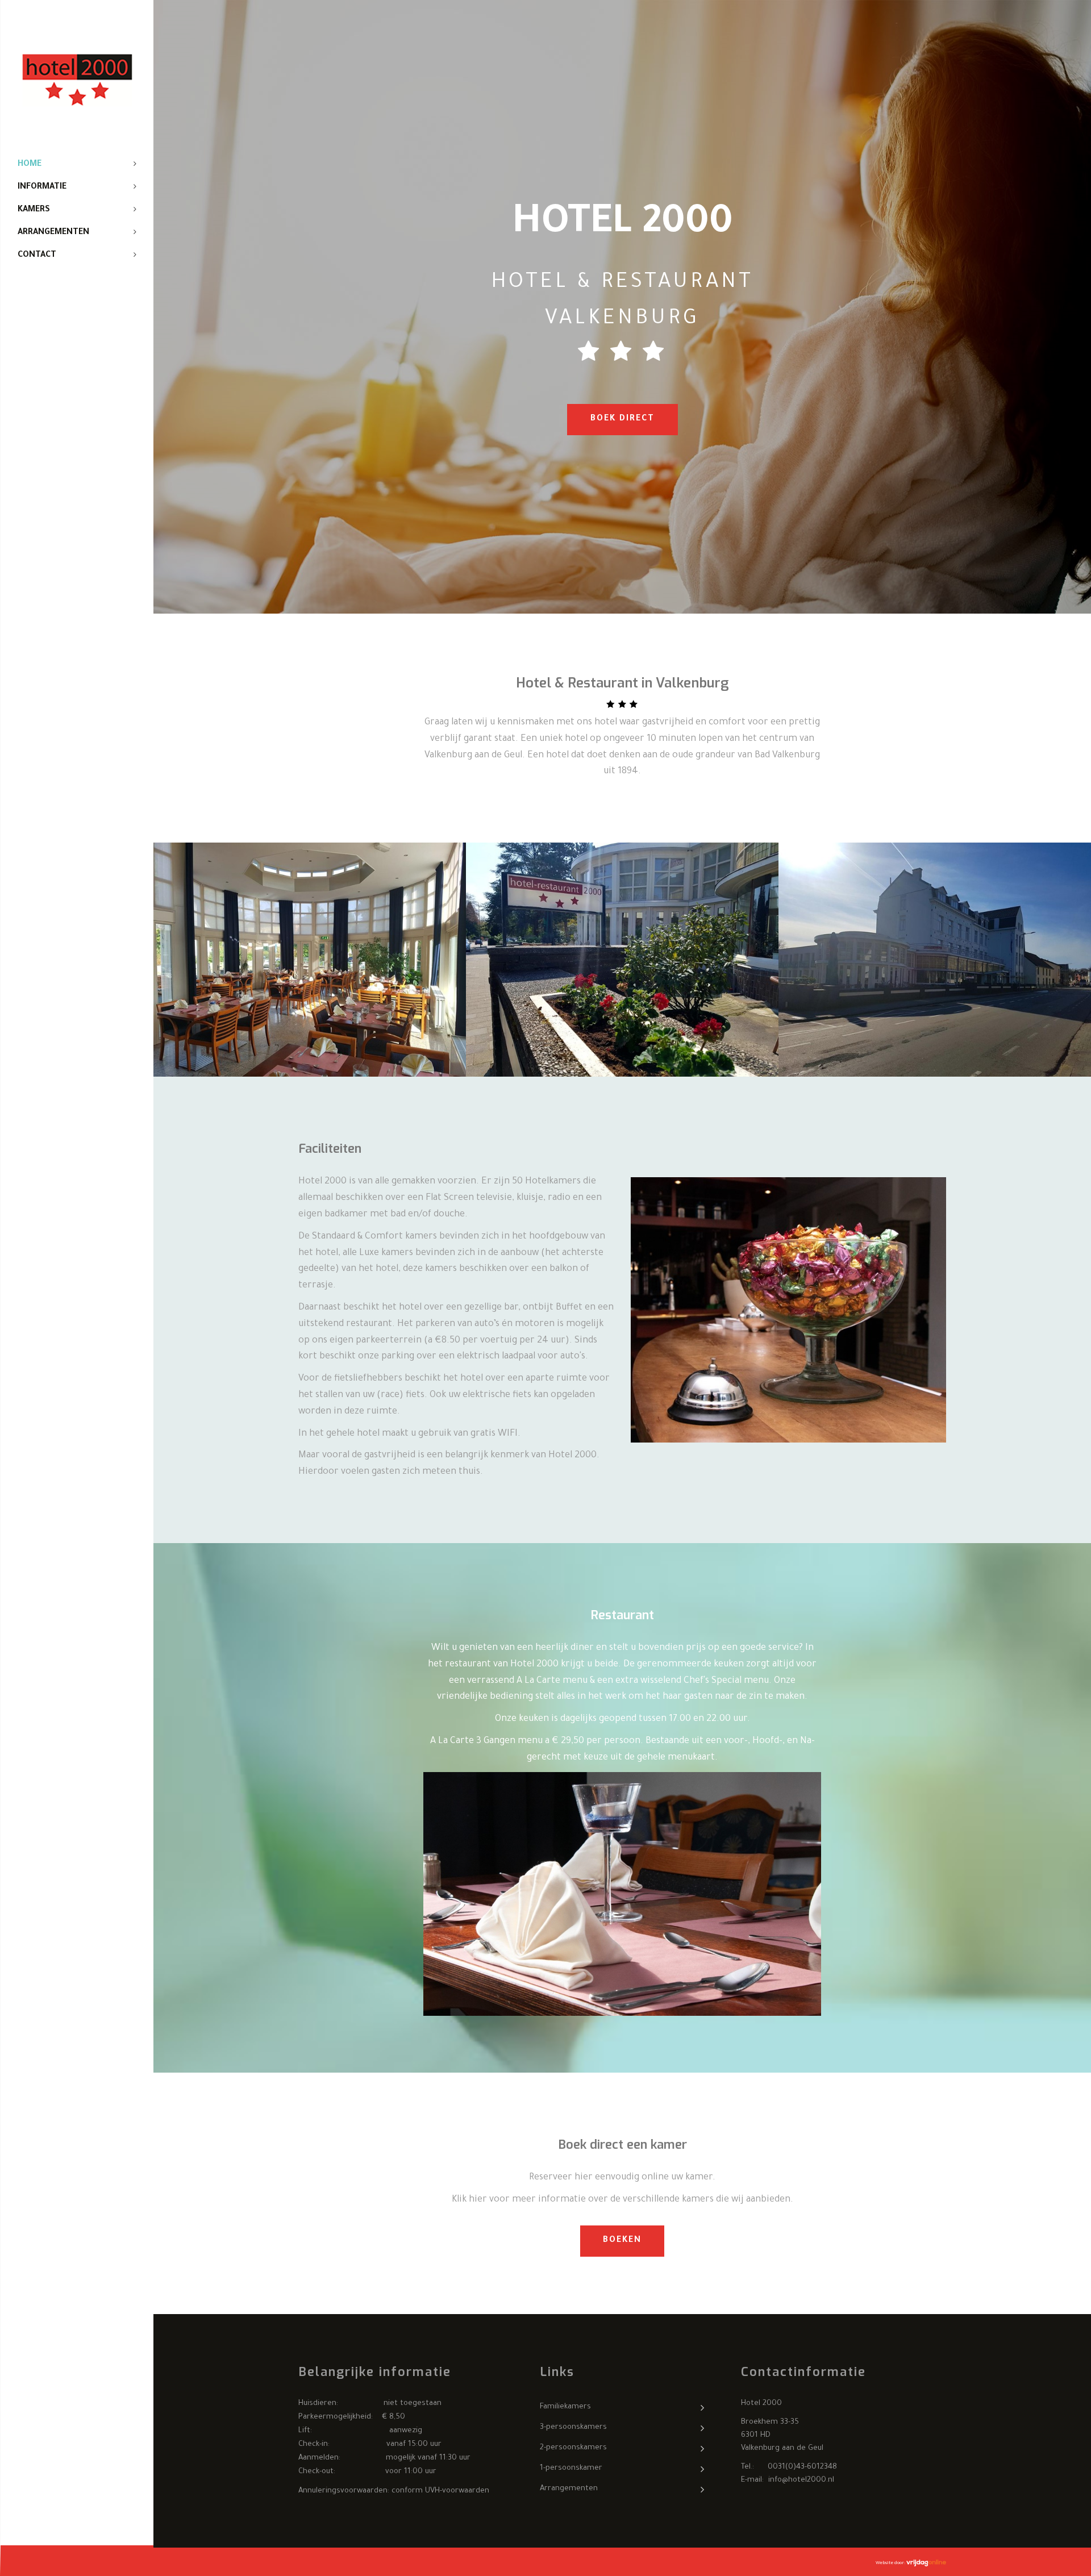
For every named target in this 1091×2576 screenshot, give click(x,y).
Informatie (42, 187)
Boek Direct (622, 419)
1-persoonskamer (571, 2468)
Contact (37, 256)
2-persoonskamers (573, 2448)
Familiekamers (565, 2407)
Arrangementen (53, 233)
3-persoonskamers (573, 2427)
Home (30, 165)
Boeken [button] (622, 2241)
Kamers (34, 210)
